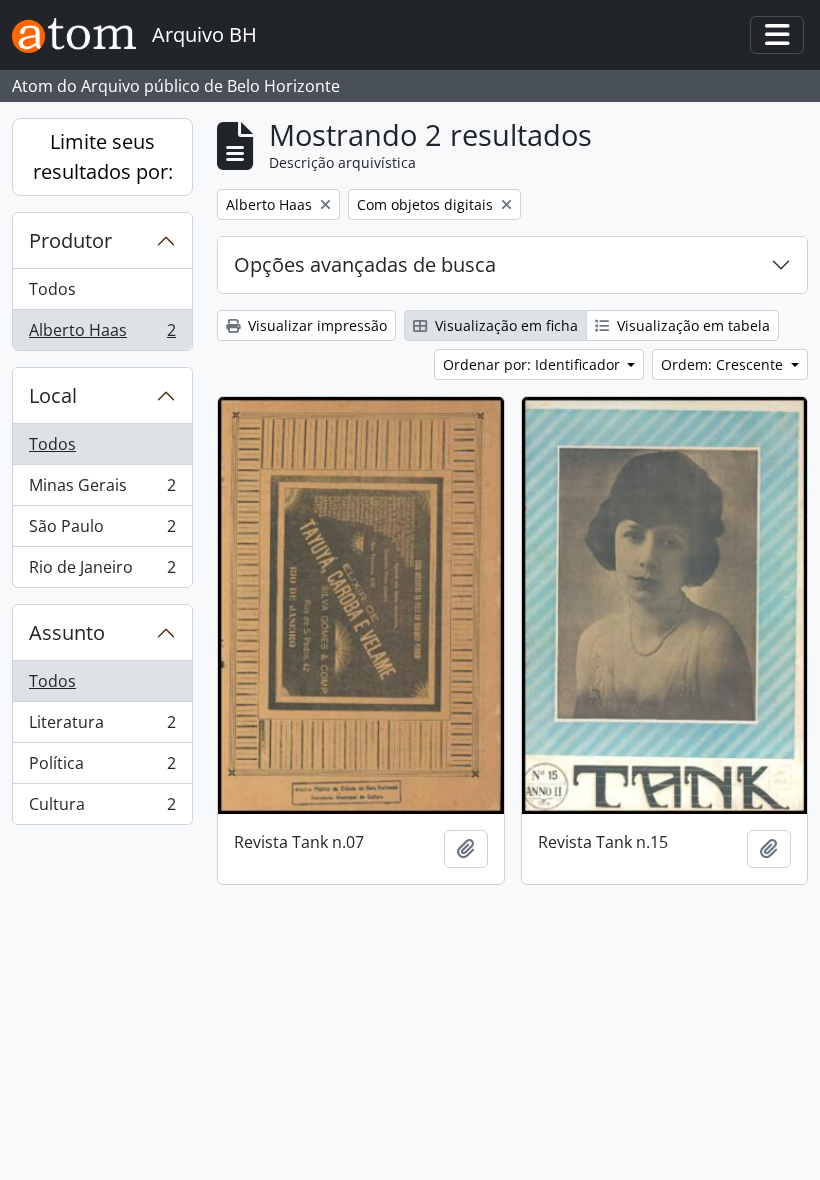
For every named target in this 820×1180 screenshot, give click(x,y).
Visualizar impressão (315, 325)
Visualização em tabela (691, 325)
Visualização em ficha (504, 325)
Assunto (67, 632)
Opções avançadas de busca (365, 264)
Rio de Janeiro (102, 571)
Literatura (102, 727)
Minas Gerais (102, 490)
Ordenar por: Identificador (533, 364)
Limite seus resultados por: (103, 156)
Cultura (102, 808)
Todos (52, 289)
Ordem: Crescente (724, 364)
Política (102, 768)
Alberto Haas (102, 334)
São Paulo (102, 531)
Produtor (70, 240)
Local (53, 395)
